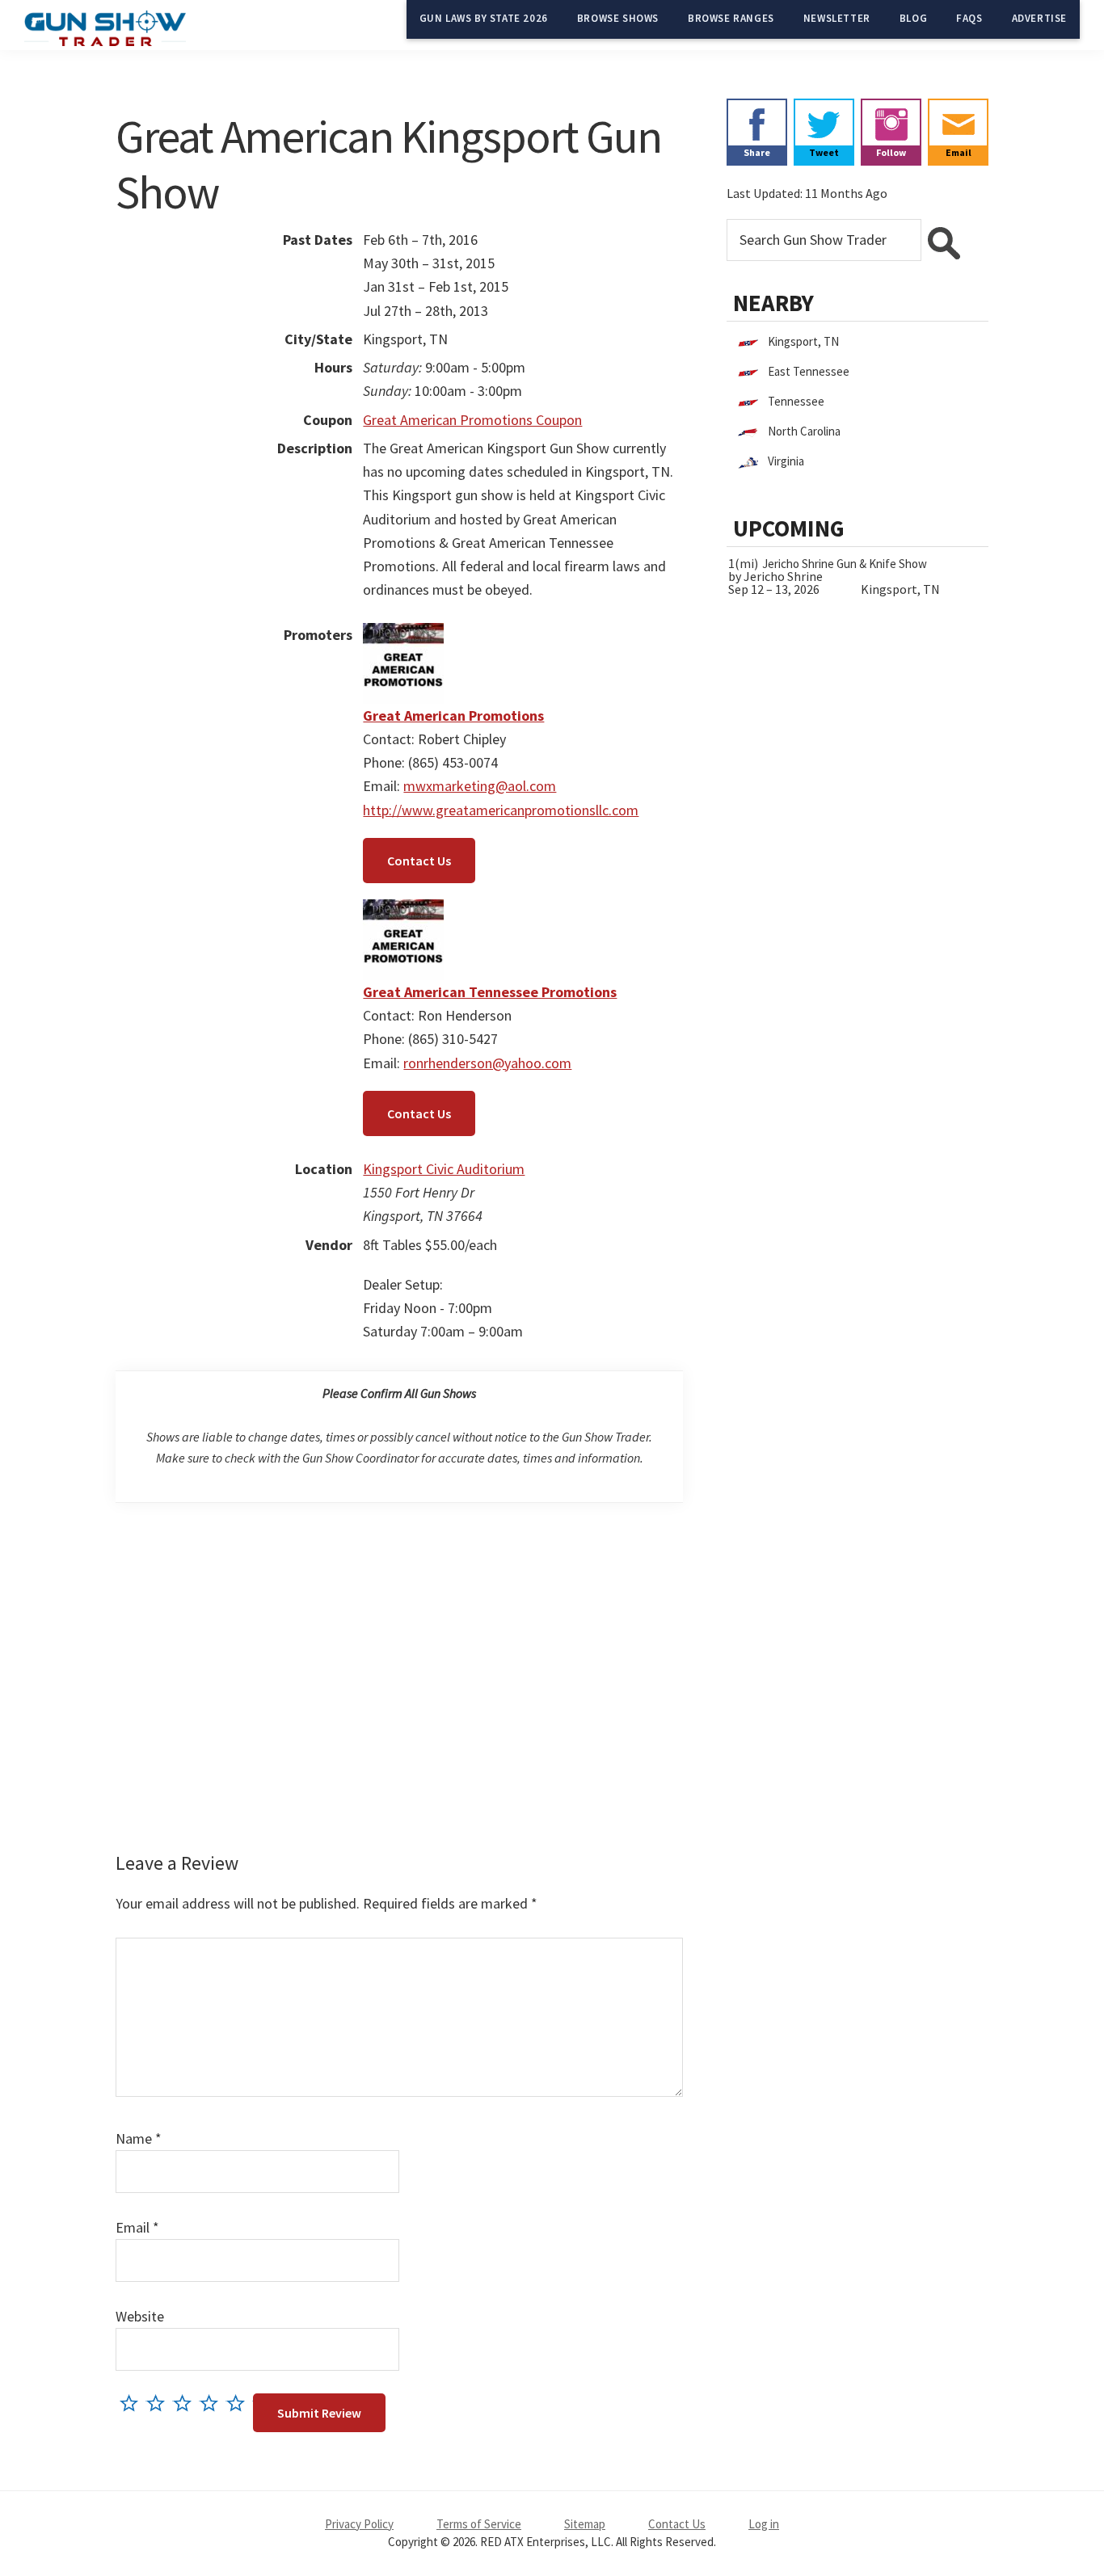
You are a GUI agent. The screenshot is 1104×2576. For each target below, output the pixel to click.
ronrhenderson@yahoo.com (487, 1063)
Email (137, 2227)
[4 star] (213, 2403)
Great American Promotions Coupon (472, 420)
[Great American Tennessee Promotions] (403, 911)
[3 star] (186, 2403)
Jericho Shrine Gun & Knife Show (845, 564)
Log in (764, 2524)
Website (140, 2316)
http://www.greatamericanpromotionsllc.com (501, 810)
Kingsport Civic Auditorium (444, 1169)
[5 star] (240, 2403)
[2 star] (160, 2403)
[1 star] (133, 2403)
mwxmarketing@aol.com (480, 786)
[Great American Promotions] (403, 635)
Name (139, 2138)
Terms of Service (479, 2524)
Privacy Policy (359, 2524)
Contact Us (419, 861)
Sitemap (585, 2524)
